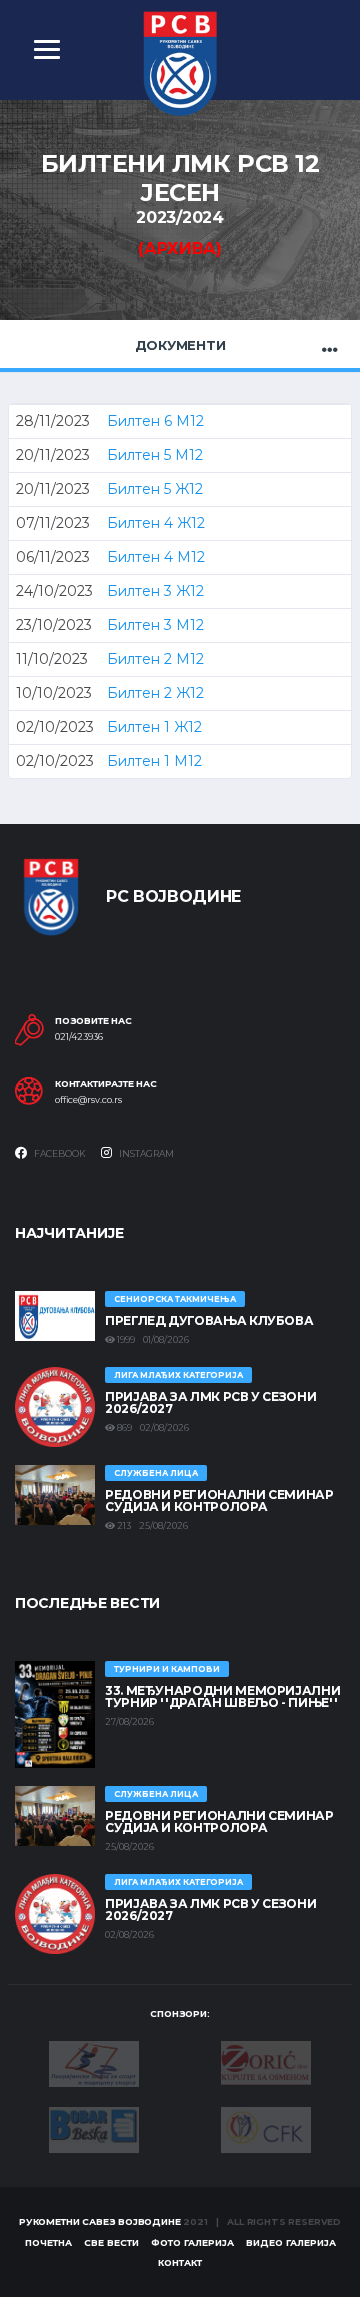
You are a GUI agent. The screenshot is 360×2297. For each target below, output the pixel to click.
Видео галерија (291, 2242)
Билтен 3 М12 (155, 625)
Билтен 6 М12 (155, 421)
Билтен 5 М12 (155, 455)
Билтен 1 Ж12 (154, 727)
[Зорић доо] (266, 2061)
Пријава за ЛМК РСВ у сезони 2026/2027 (210, 1402)
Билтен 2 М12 (155, 659)
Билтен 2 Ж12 (155, 693)
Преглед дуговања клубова (209, 1320)
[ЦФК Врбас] (266, 2128)
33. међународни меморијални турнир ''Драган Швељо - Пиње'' (222, 1696)
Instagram (145, 1153)
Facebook (59, 1153)
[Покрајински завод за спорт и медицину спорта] (94, 2063)
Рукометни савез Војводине (100, 2221)
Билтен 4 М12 (156, 557)
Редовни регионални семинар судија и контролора (219, 1500)
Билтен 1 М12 (154, 761)
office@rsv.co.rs (88, 1100)
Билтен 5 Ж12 (155, 489)
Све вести (111, 2242)
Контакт (180, 2262)
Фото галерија (192, 2242)
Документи (180, 345)
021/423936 (79, 1037)
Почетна (48, 2242)
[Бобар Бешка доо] (94, 2129)
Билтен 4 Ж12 (156, 523)
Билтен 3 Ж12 (155, 591)
